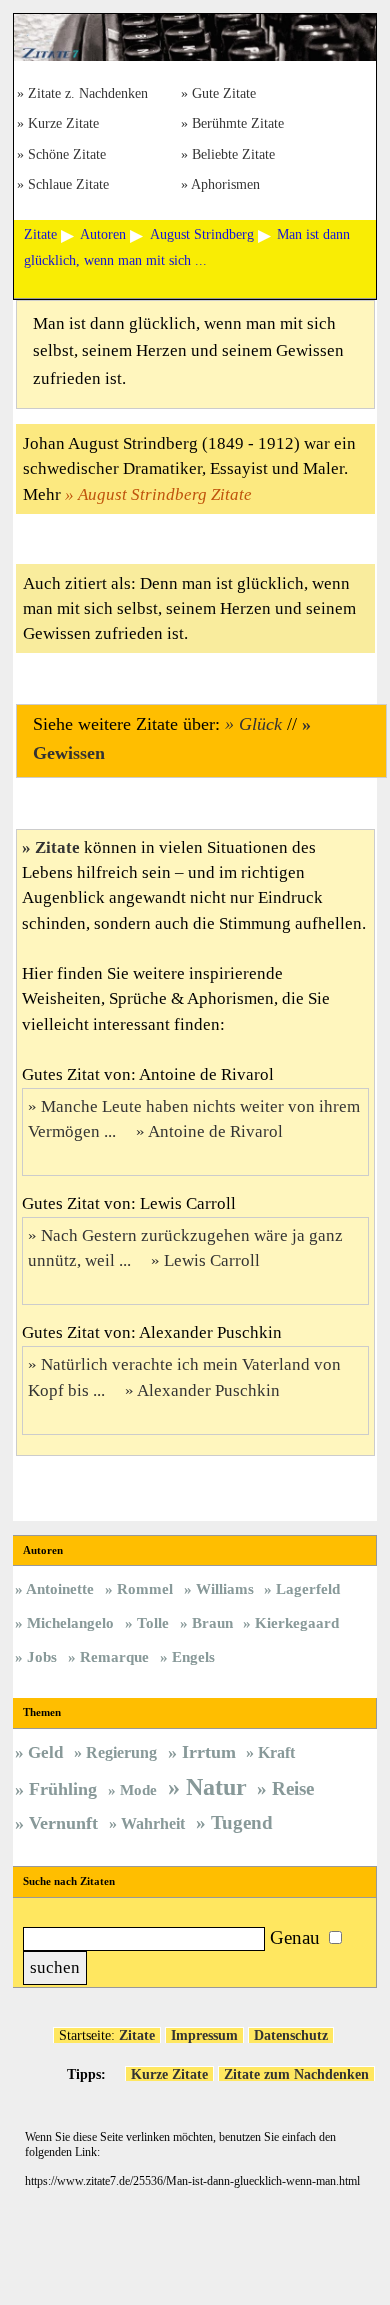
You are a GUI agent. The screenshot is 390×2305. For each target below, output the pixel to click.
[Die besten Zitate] (195, 56)
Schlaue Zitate (68, 185)
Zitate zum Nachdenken (296, 2074)
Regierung (121, 1752)
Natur (216, 1787)
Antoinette (60, 1588)
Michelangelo (70, 1622)
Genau (295, 1937)
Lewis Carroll (212, 1260)
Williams (225, 1588)
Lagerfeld (308, 1588)
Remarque (114, 1656)
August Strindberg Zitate (165, 494)
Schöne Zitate (67, 155)
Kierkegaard (297, 1622)
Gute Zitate (224, 94)
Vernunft (63, 1823)
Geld (45, 1752)
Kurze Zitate (63, 124)
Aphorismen (225, 185)
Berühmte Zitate (238, 124)
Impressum (204, 2035)
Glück (260, 724)
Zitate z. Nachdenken (88, 94)
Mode (138, 1790)
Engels (193, 1656)
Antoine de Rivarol (215, 1131)
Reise (293, 1788)
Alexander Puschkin (208, 1390)
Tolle (153, 1622)
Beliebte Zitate (233, 155)
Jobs (42, 1656)
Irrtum (209, 1752)
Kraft (276, 1752)
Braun (212, 1622)
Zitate (57, 847)
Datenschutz (291, 2035)
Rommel (145, 1588)
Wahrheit (153, 1823)
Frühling (63, 1789)
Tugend (242, 1822)
